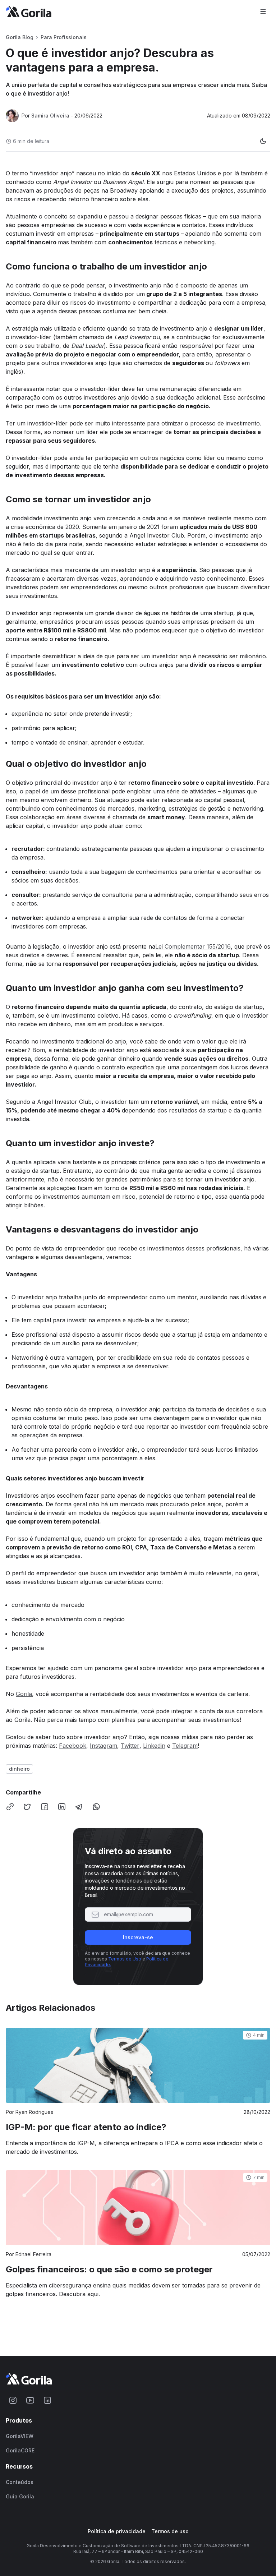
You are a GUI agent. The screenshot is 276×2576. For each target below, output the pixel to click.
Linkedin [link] (154, 1746)
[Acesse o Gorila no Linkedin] (47, 2400)
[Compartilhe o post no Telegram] (79, 1807)
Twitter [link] (130, 1746)
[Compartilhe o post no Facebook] (45, 1807)
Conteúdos (20, 2482)
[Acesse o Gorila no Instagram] (13, 2400)
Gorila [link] (24, 1694)
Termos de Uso (125, 1959)
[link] (138, 2092)
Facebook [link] (73, 1746)
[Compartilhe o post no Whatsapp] (96, 1807)
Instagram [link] (103, 1746)
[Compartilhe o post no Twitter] (27, 1807)
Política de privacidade (117, 2531)
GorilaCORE (20, 2451)
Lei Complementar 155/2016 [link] (193, 946)
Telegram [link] (185, 1746)
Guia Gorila (20, 2497)
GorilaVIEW (20, 2436)
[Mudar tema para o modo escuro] (263, 141)
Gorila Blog (20, 37)
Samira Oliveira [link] (50, 116)
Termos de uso (170, 2531)
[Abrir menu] (263, 11)
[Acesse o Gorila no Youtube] (30, 2400)
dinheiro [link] (19, 1769)
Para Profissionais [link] (64, 37)
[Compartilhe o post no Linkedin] (62, 1807)
